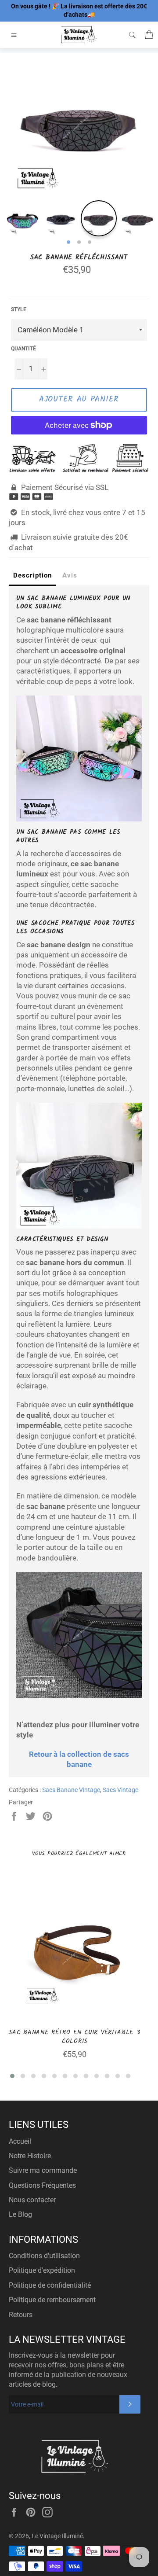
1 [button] (68, 243)
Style (19, 309)
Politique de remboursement (52, 2300)
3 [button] (90, 243)
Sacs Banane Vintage (71, 1790)
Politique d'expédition (42, 2270)
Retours (21, 2315)
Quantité (23, 349)
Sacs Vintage (120, 1790)
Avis (70, 575)
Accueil (20, 2141)
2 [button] (79, 243)
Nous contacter (32, 2200)
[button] (12, 2076)
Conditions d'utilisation (44, 2256)
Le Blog (20, 2214)
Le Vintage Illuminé (57, 2536)
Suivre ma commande (43, 2170)
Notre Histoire (30, 2156)
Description (32, 575)
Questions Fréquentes (42, 2185)
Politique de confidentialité (50, 2285)
